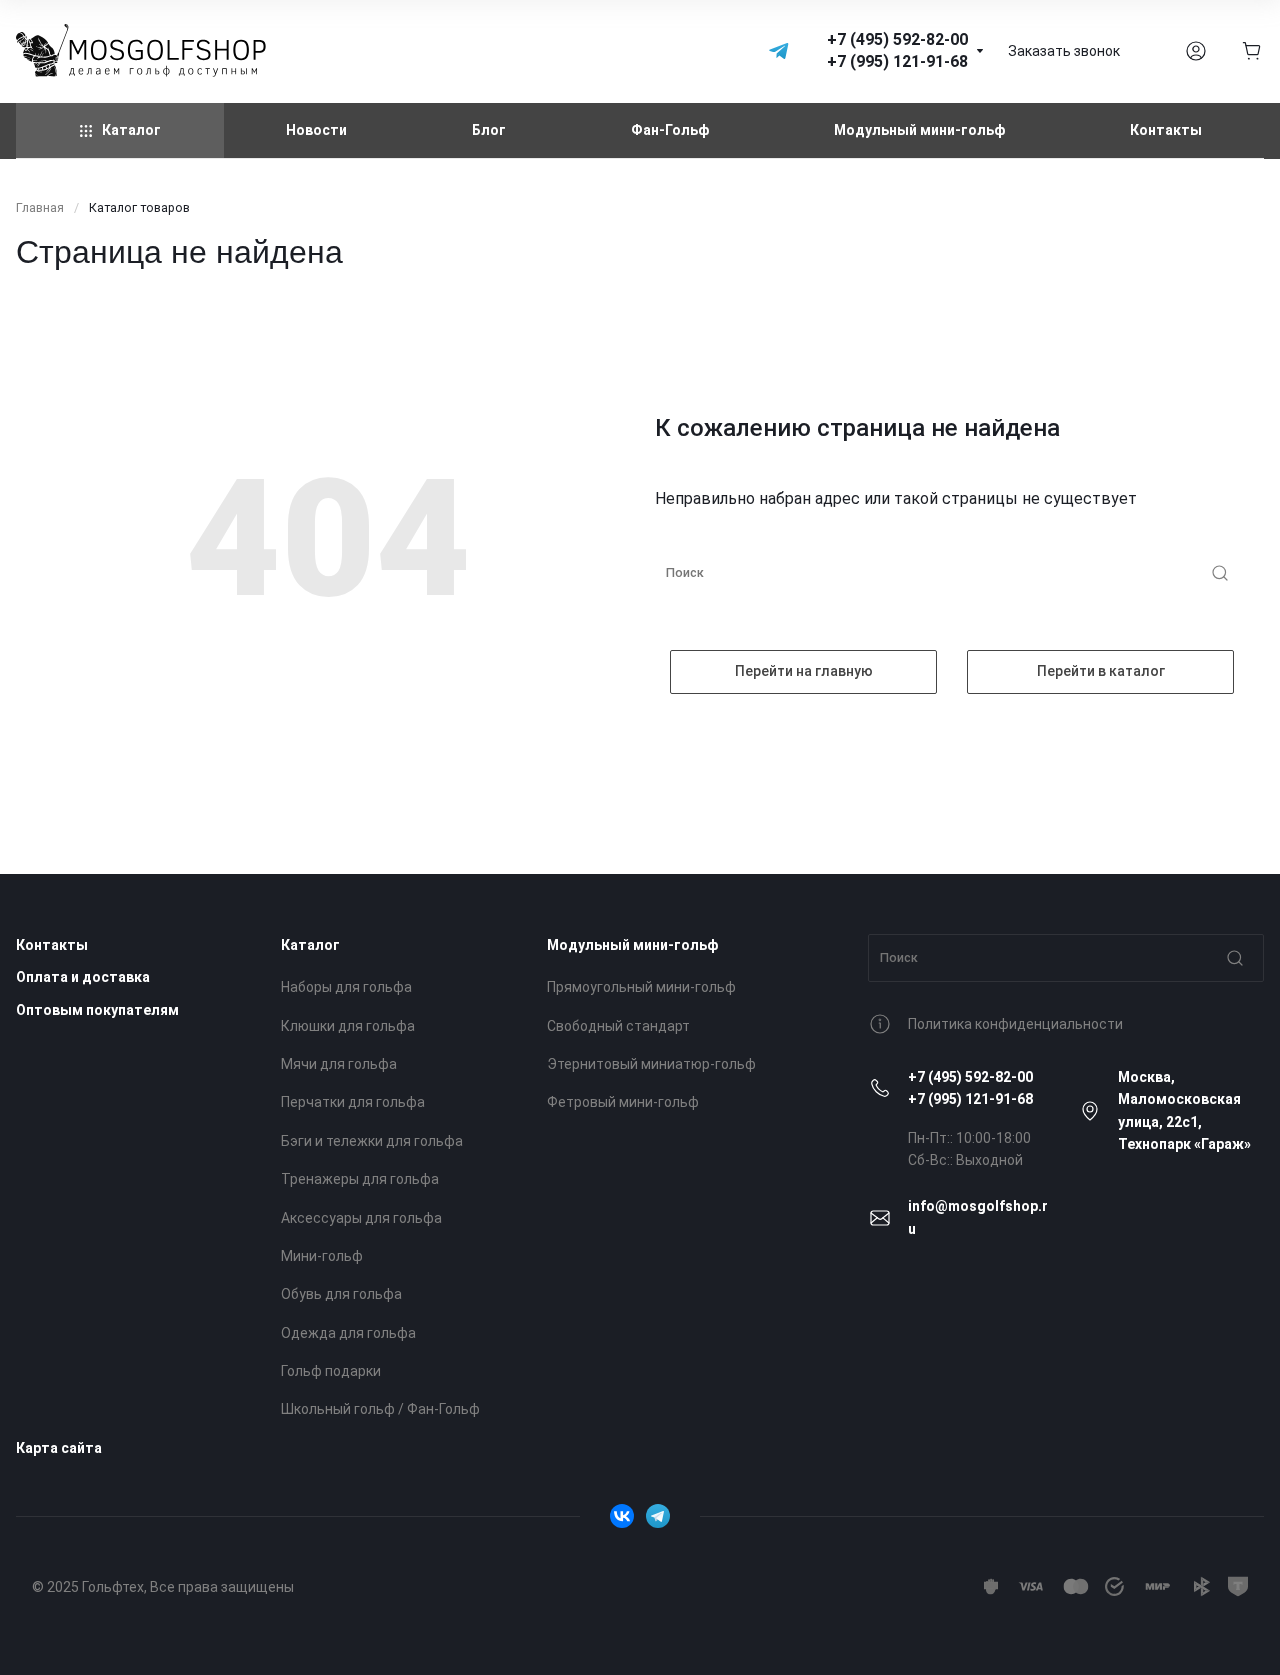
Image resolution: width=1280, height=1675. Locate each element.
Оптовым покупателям (97, 1010)
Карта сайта (59, 1448)
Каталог (310, 945)
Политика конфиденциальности (1015, 1024)
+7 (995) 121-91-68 (970, 1099)
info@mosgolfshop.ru (978, 1217)
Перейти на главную (804, 671)
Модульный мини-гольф (632, 945)
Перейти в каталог (1101, 671)
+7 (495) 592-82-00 (970, 1077)
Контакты (52, 945)
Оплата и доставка (83, 977)
